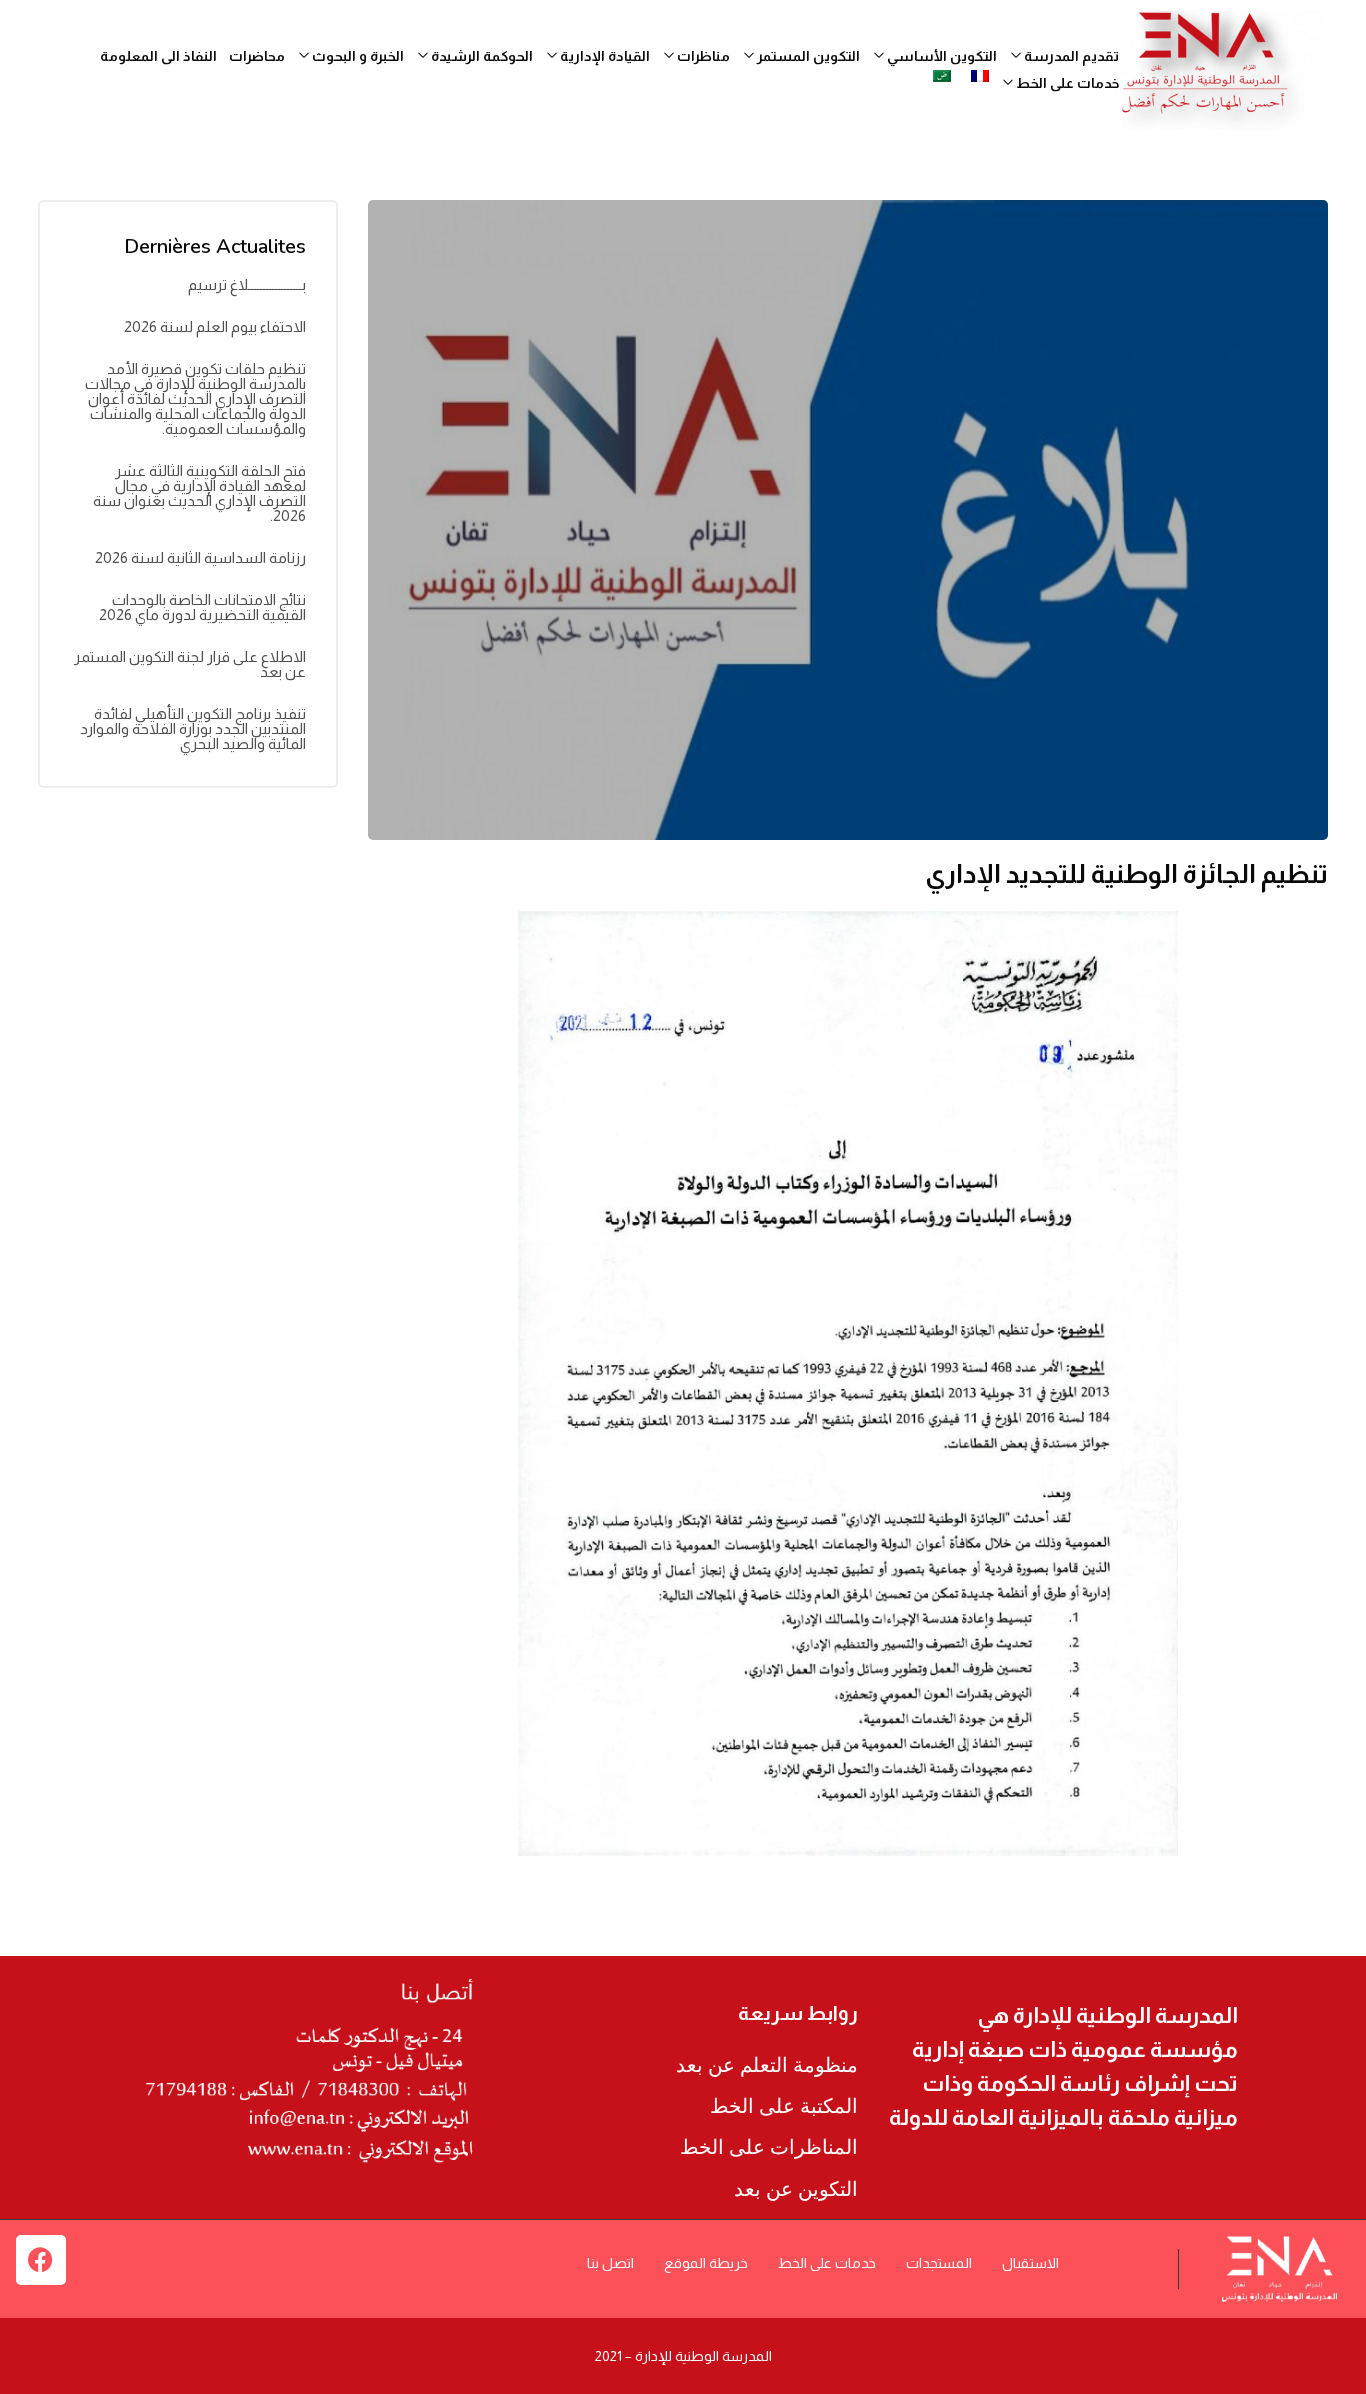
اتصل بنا (610, 2263)
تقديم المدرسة (1070, 56)
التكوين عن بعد (796, 2189)
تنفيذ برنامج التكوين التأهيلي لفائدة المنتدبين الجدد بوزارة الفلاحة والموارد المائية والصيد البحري (193, 728)
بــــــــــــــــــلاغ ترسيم (247, 284)
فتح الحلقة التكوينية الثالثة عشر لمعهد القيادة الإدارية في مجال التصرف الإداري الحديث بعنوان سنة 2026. (199, 493)
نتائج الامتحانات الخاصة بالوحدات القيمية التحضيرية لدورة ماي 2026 (202, 607)
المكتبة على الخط (784, 2106)
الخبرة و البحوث (356, 56)
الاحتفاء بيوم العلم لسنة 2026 (215, 326)
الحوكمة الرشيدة (480, 56)
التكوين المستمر (807, 56)
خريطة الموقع (706, 2263)
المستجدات (939, 2263)
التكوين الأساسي (940, 56)
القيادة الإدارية (603, 56)
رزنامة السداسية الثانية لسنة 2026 (200, 557)
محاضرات (257, 56)
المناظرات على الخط (769, 2147)
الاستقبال (1030, 2263)
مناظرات (702, 56)
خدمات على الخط (827, 2263)
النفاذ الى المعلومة (158, 56)
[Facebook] (41, 2260)
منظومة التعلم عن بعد (767, 2065)
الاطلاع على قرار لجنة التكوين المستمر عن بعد (190, 664)
